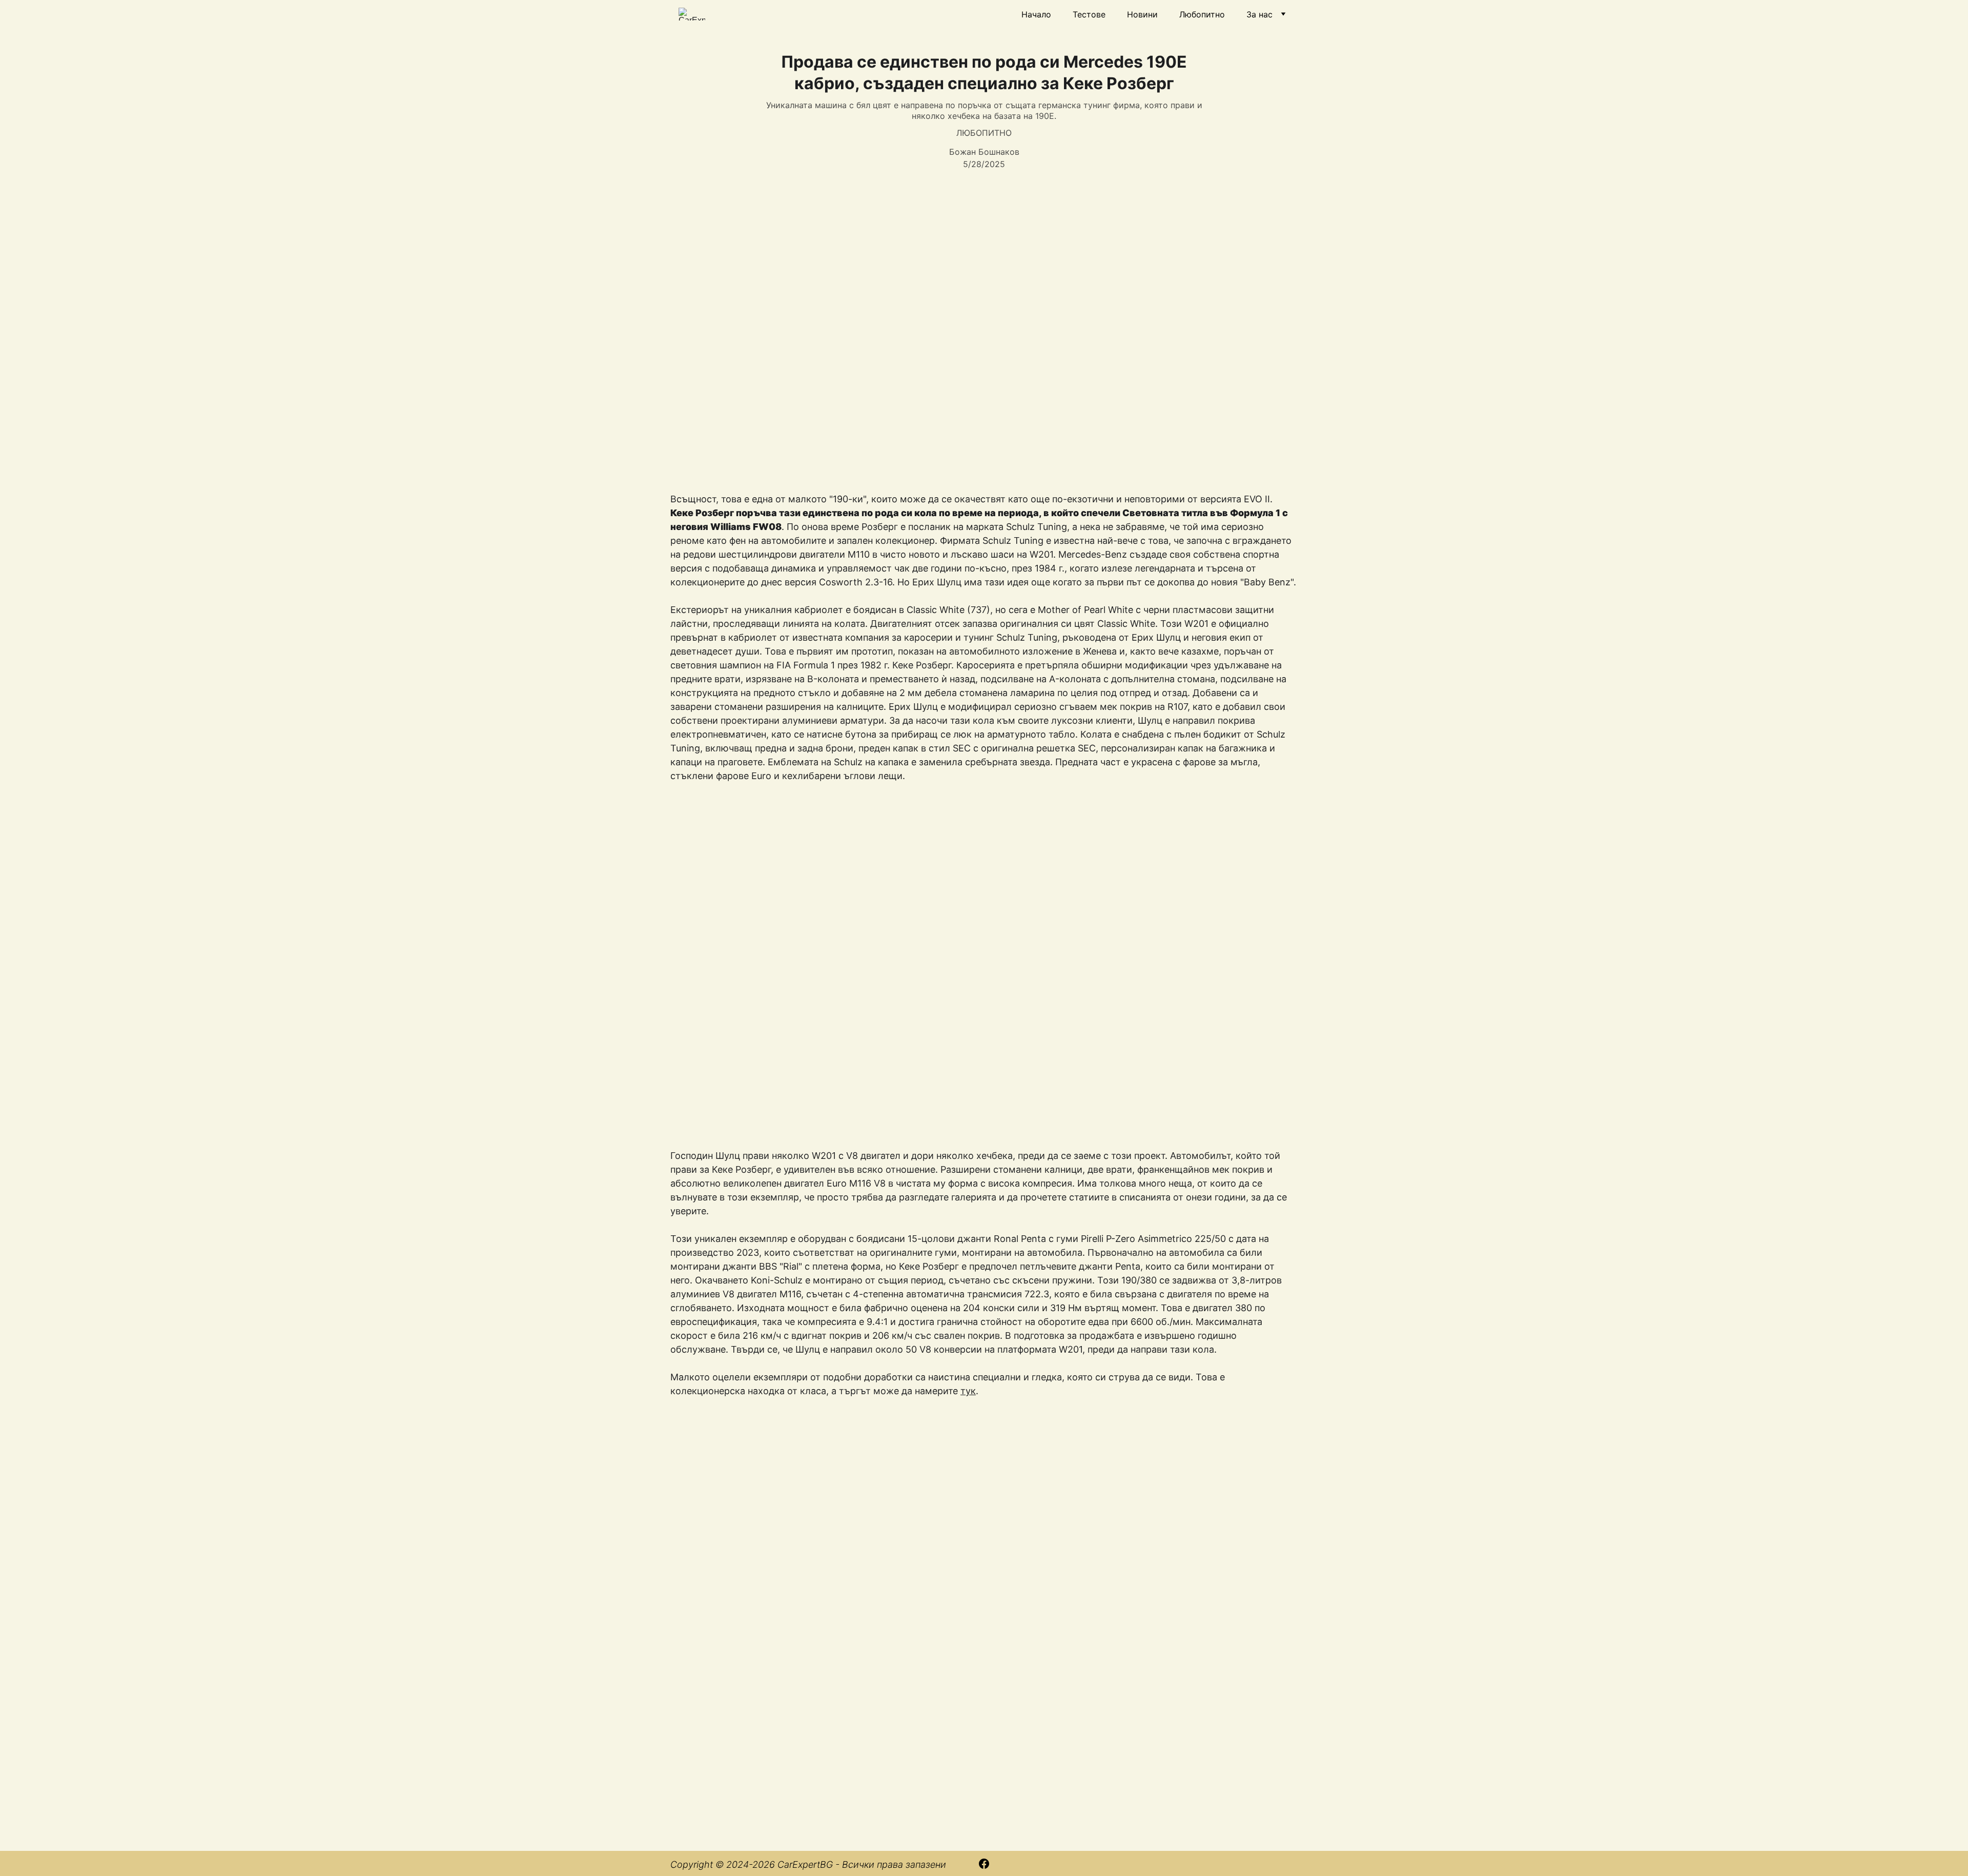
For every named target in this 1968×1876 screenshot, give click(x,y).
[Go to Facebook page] (984, 1864)
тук (968, 1391)
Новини (1142, 14)
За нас (1259, 14)
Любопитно (1202, 14)
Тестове (1089, 14)
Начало (1036, 14)
